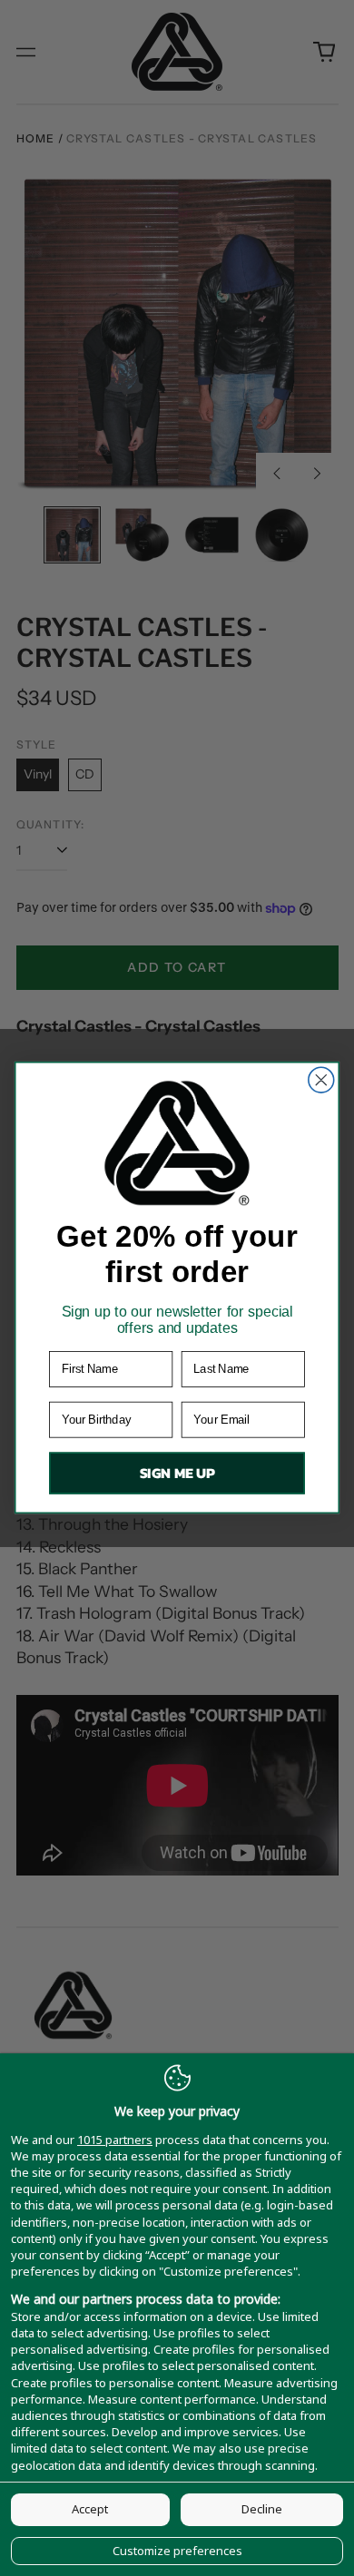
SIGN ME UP (177, 1474)
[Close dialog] (321, 1081)
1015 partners (115, 2140)
